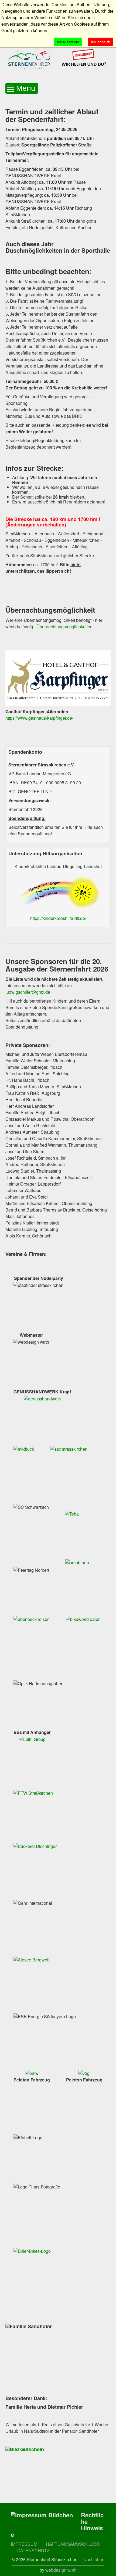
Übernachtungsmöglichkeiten (64, 627)
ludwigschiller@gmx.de (28, 992)
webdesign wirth (61, 2570)
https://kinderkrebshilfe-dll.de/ (58, 918)
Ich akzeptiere (68, 42)
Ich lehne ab (100, 42)
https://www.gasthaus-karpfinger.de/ (39, 718)
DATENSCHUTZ (33, 2550)
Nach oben (94, 2559)
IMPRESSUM (25, 2544)
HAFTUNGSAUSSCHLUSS (73, 2544)
